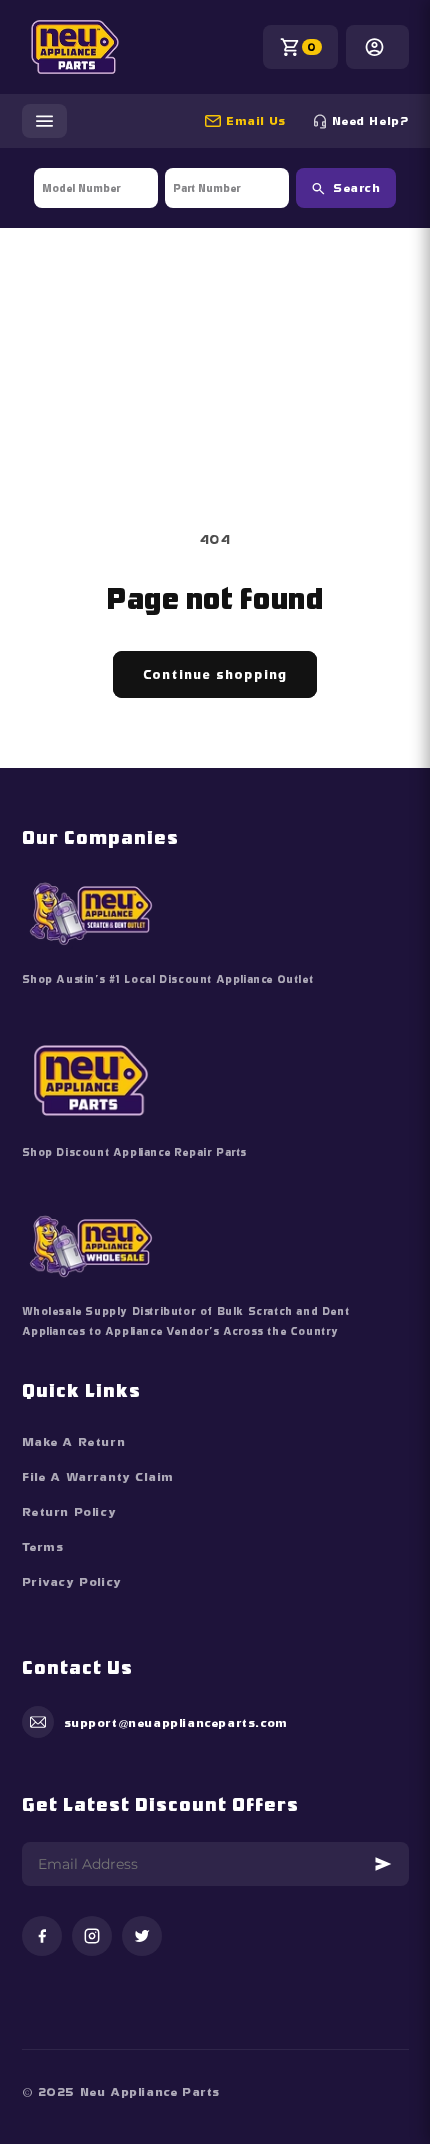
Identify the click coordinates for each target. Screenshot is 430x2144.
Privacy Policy (72, 1582)
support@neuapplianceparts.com (264, 121)
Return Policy (69, 1512)
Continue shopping (215, 674)
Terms (43, 1547)
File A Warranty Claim (98, 1477)
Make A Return (74, 1442)
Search (356, 188)
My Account (377, 47)
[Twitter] (142, 1937)
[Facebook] (42, 1937)
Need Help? (370, 121)
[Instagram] (92, 1937)
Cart (312, 47)
